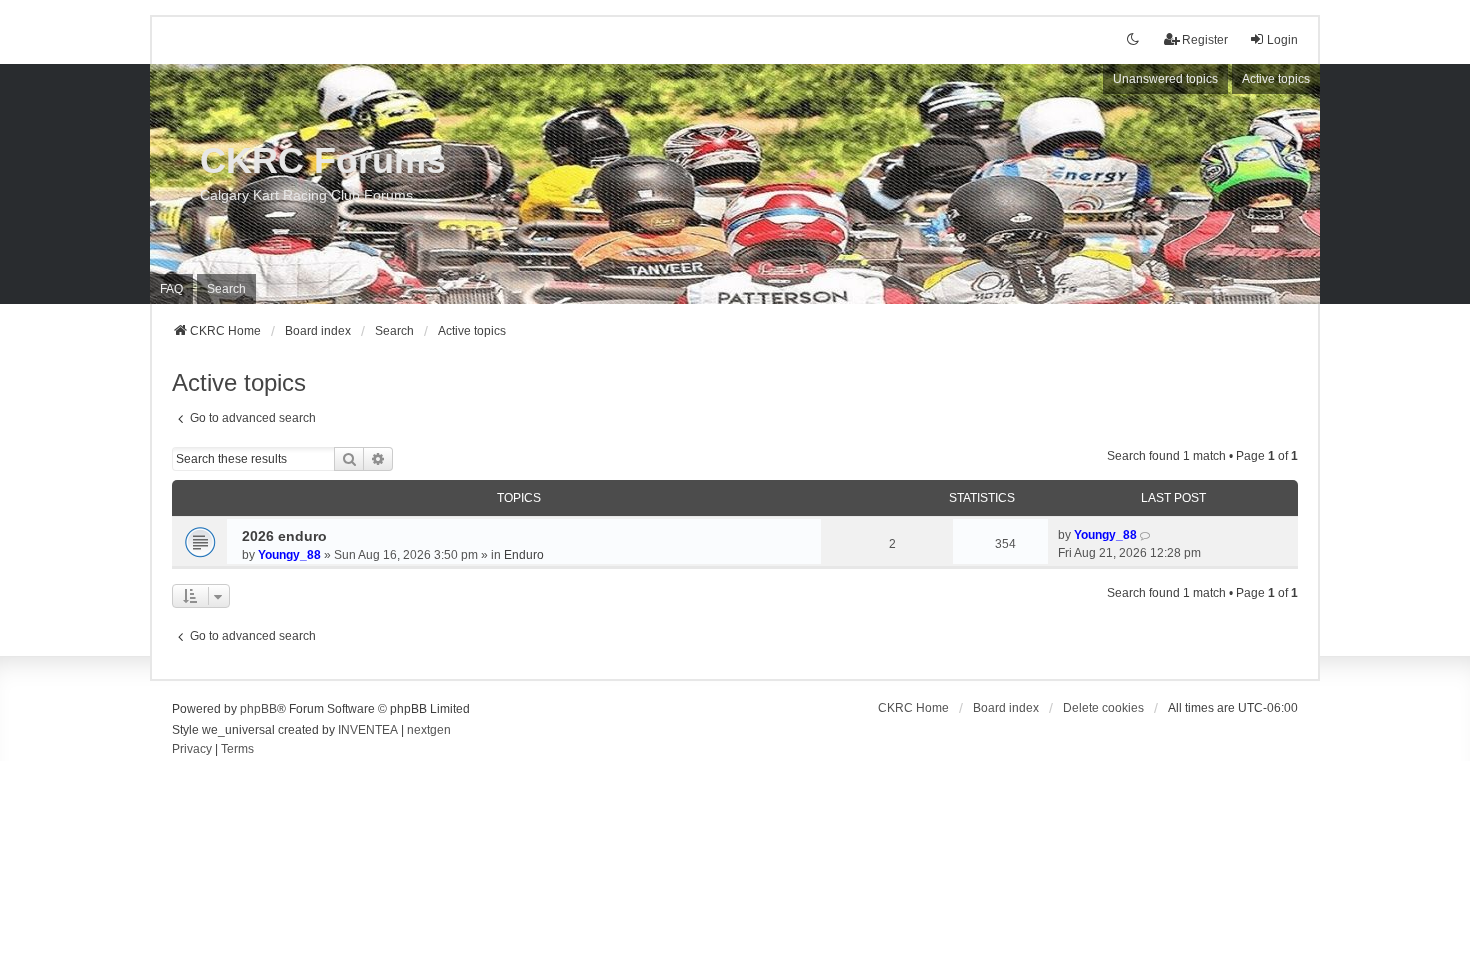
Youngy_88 (289, 555)
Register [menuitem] (1205, 40)
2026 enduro (284, 536)
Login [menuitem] (1282, 40)
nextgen (429, 730)
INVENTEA (368, 730)
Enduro (524, 555)
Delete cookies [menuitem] (1103, 708)
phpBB (258, 709)
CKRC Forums (323, 160)
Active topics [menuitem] (1276, 79)
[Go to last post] (1146, 535)
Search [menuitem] (226, 289)
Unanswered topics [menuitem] (1165, 79)
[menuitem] (192, 750)
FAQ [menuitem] (171, 289)
